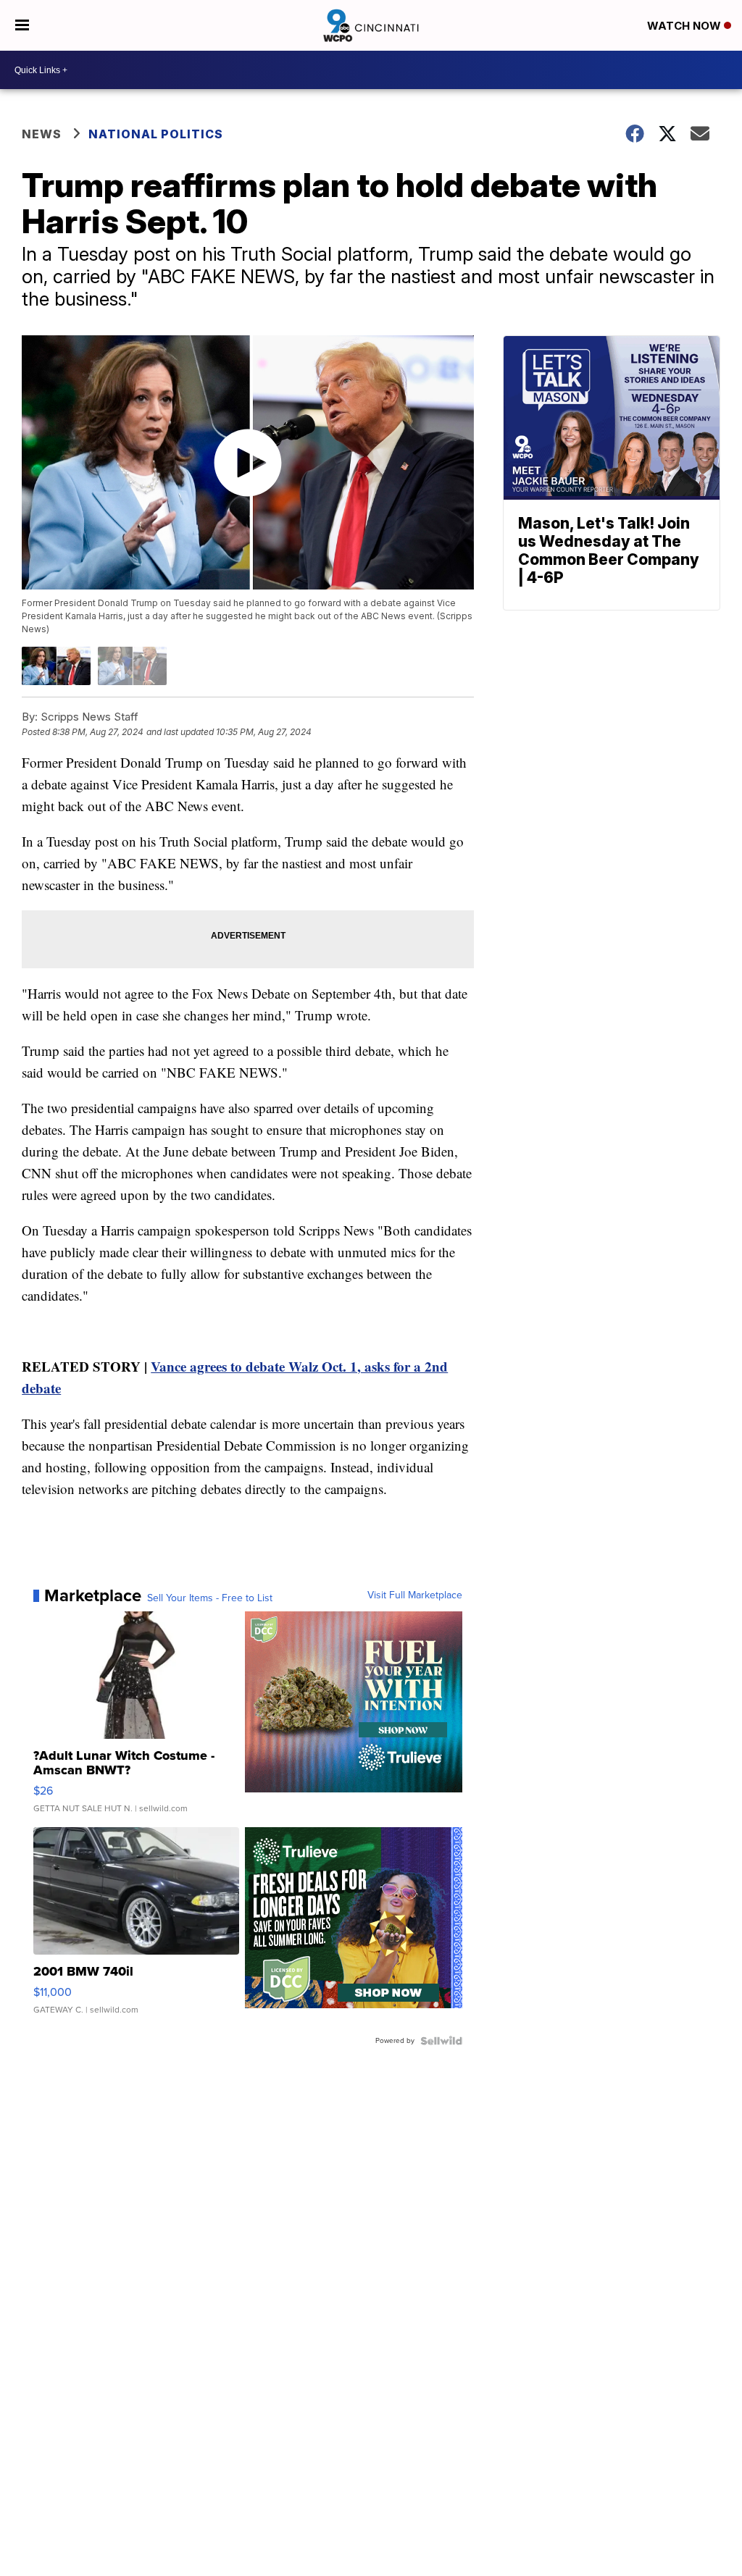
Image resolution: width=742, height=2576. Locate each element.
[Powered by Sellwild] (441, 2041)
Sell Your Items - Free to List (210, 1598)
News (42, 134)
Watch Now (685, 26)
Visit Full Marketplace (415, 1595)
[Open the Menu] (22, 25)
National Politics (156, 134)
